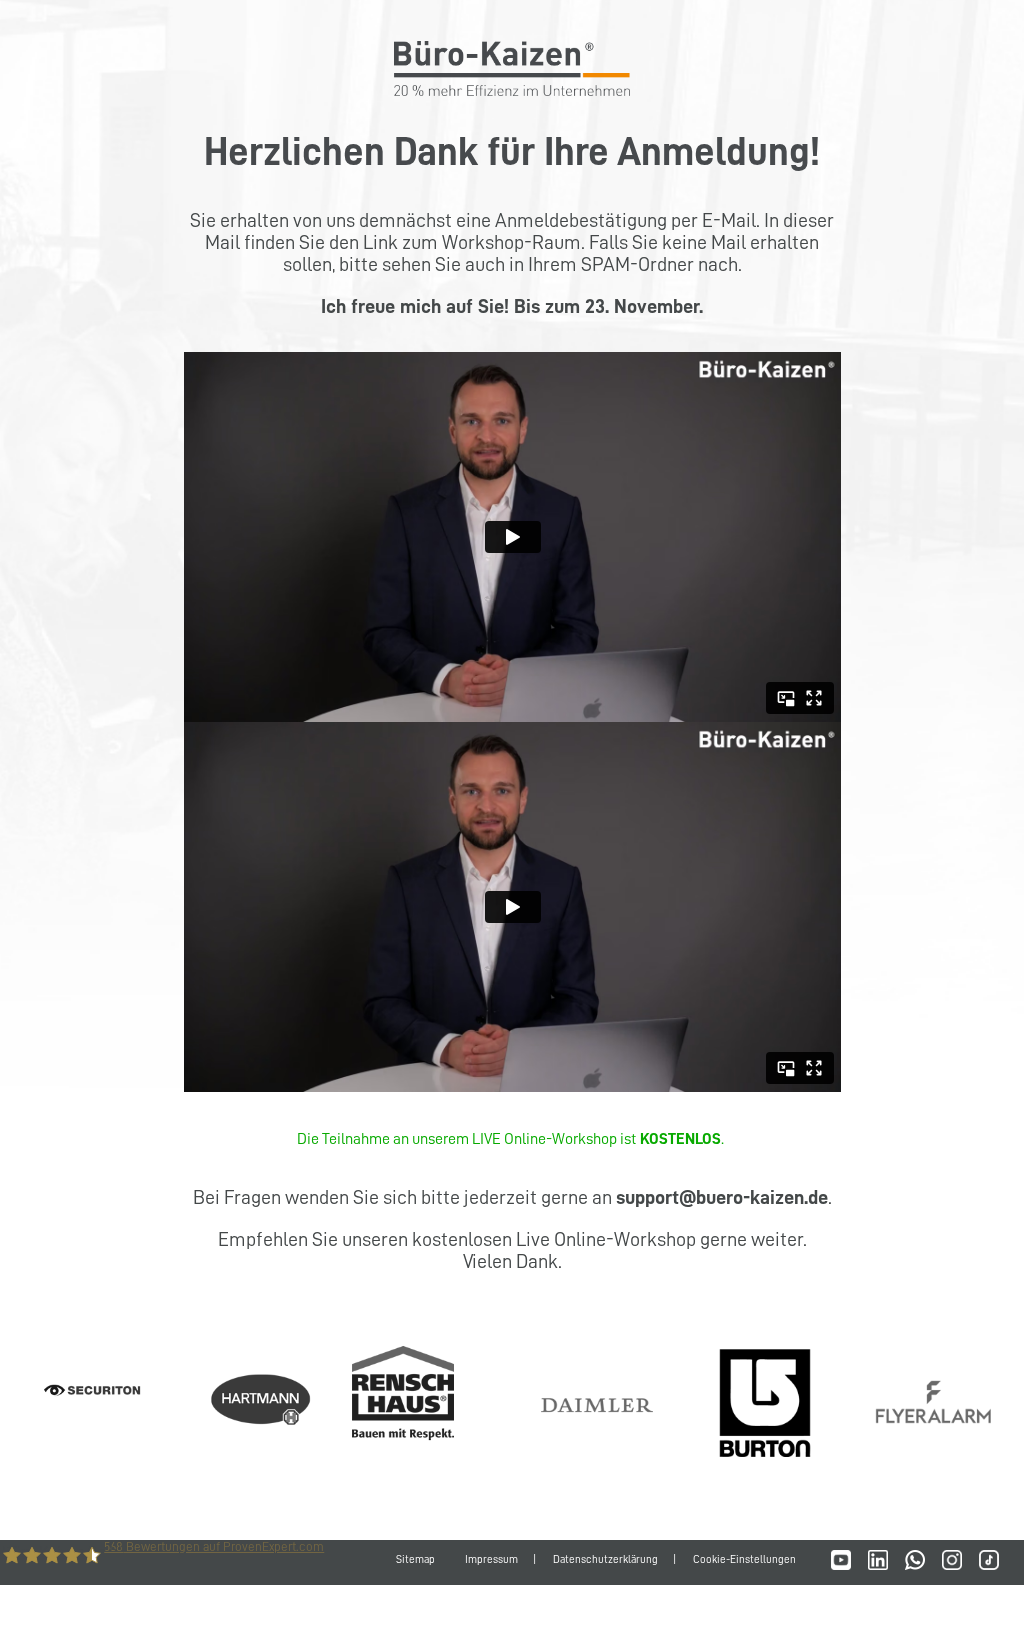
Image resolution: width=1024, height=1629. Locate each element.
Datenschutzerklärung (605, 1559)
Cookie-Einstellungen (744, 1559)
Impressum (491, 1559)
